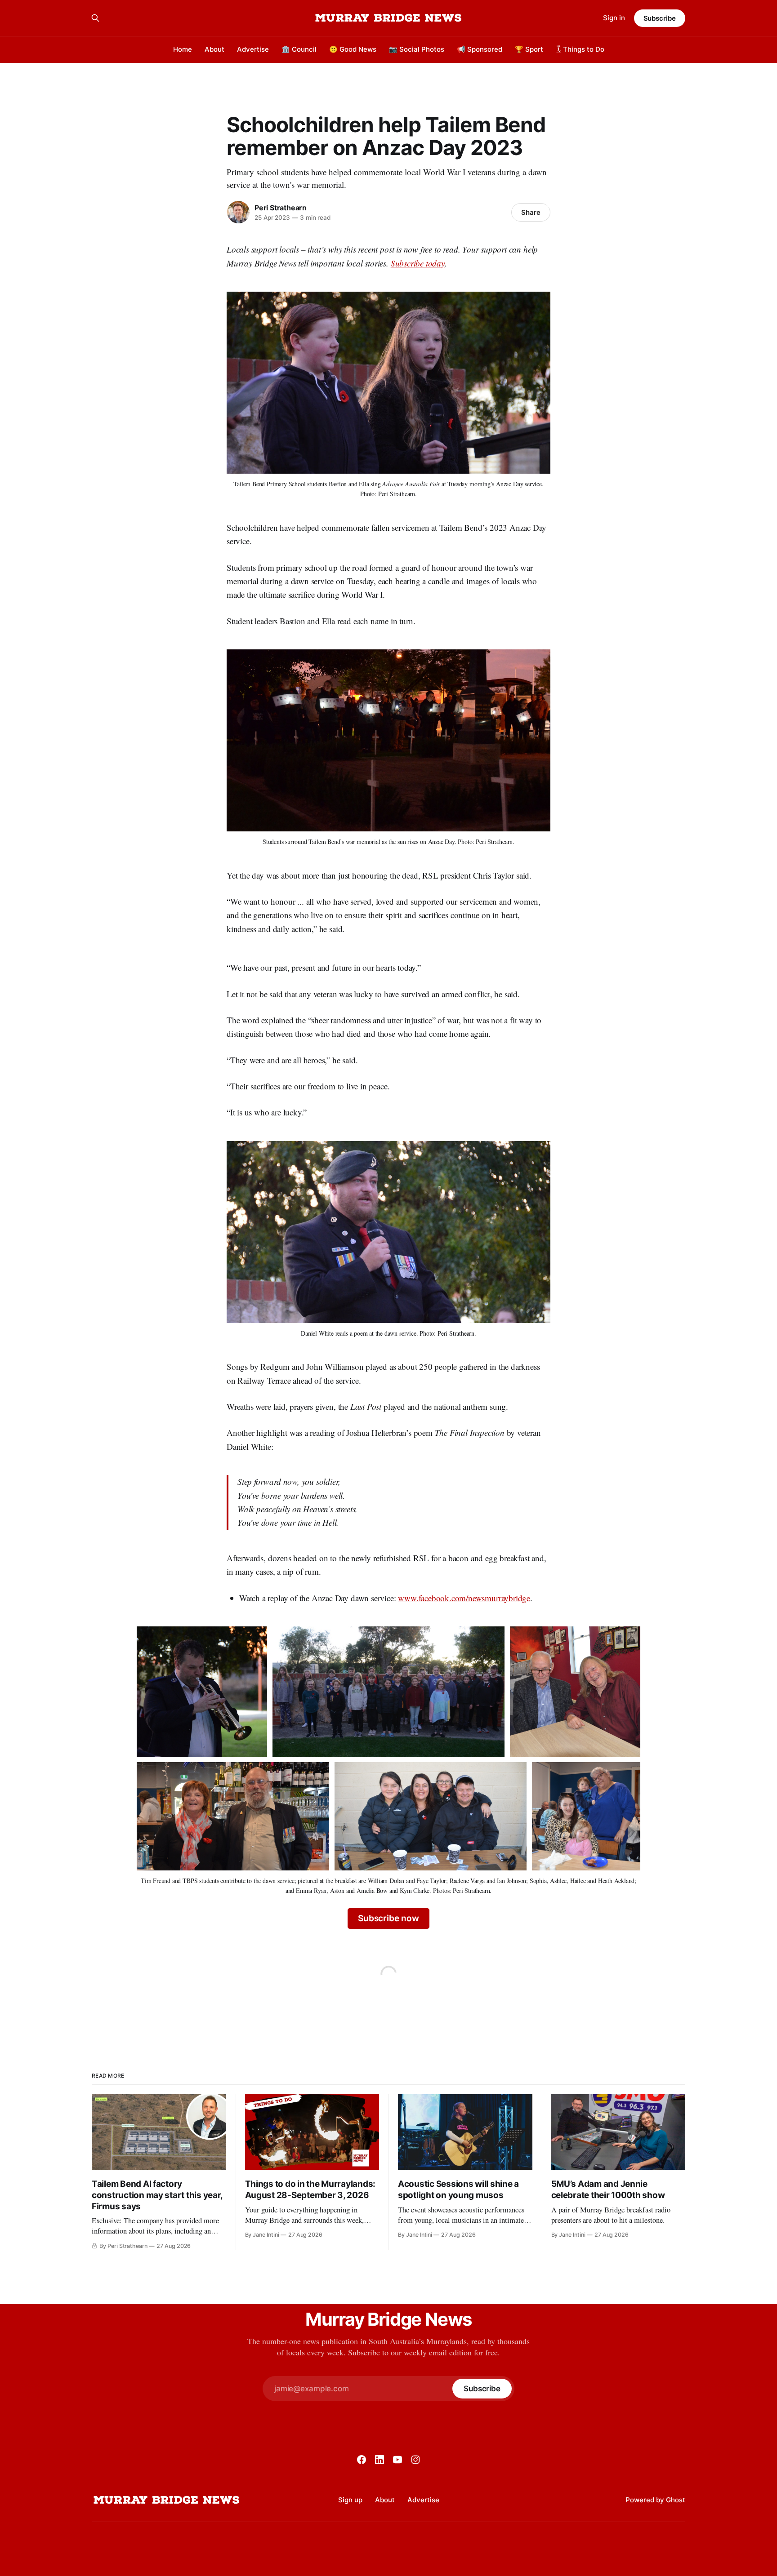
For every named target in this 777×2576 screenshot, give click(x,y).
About (214, 49)
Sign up (350, 2500)
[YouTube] (397, 2460)
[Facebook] (362, 2460)
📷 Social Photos (417, 49)
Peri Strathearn (281, 208)
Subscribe (660, 18)
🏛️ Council (299, 49)
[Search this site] (95, 18)
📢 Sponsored (480, 49)
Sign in (614, 18)
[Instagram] (415, 2460)
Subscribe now (388, 1918)
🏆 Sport (529, 49)
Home (183, 49)
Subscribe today (418, 263)
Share (531, 212)
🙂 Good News (353, 49)
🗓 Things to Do (580, 49)
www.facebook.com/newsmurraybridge (464, 1598)
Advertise (253, 49)
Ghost (676, 2500)
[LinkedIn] (380, 2460)
